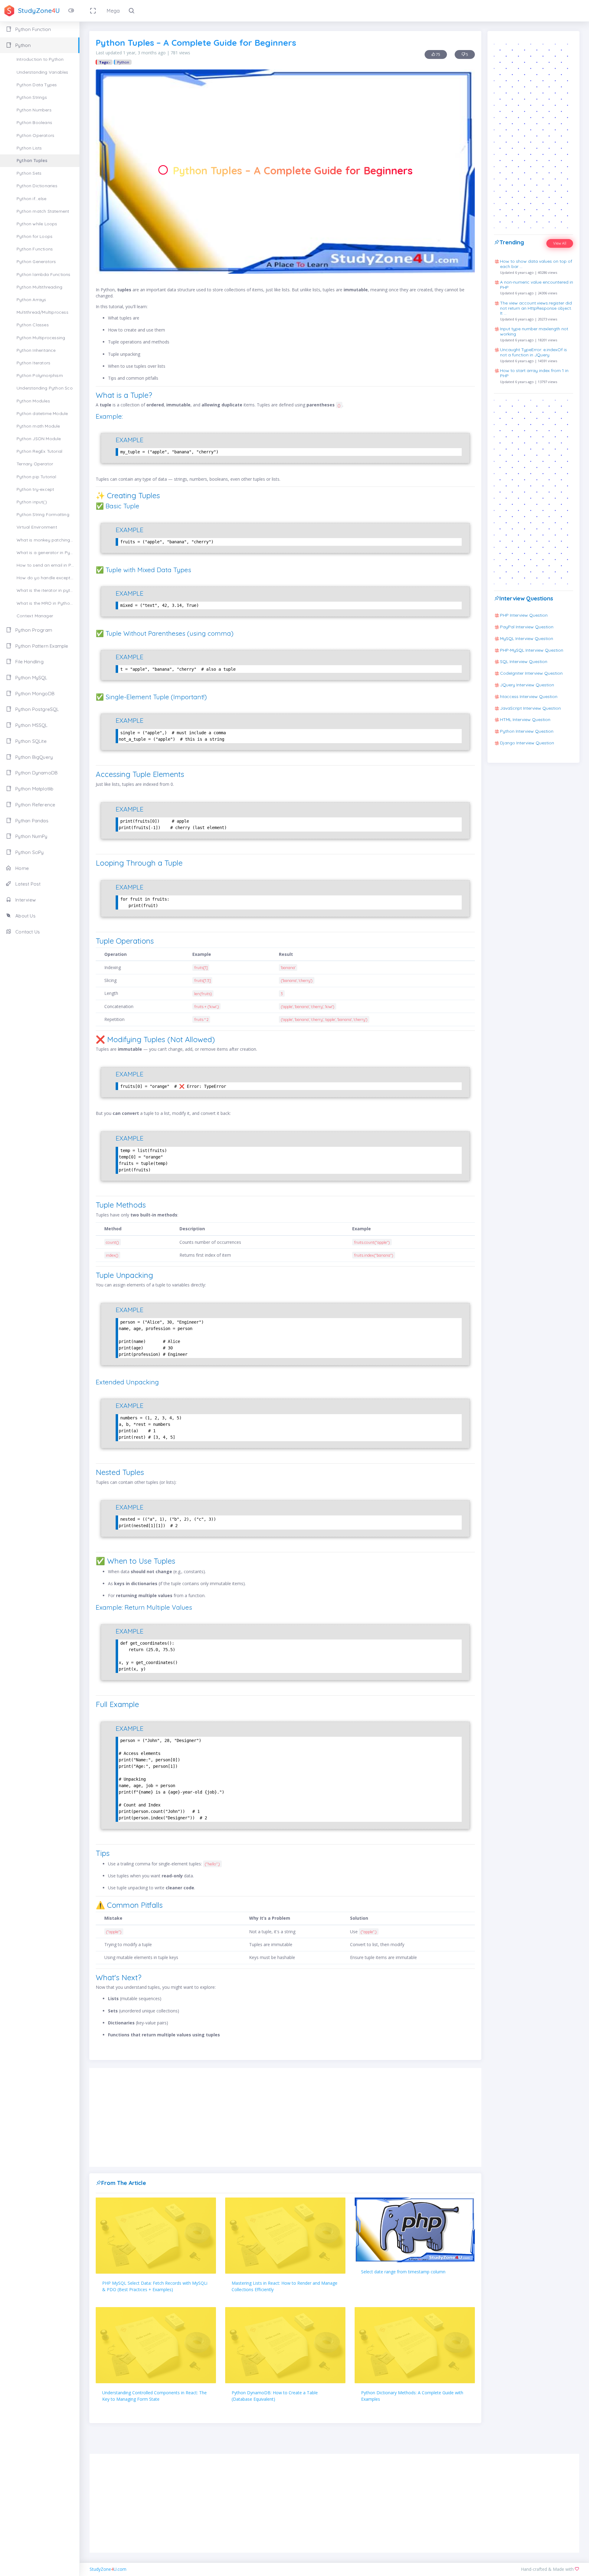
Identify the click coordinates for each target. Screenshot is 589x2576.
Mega (113, 11)
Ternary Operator (35, 464)
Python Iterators (33, 363)
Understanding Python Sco (45, 388)
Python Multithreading (39, 287)
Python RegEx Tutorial (39, 451)
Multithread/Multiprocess (42, 312)
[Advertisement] (285, 2117)
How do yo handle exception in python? (48, 578)
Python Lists (29, 148)
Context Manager (35, 616)
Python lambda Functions (44, 274)
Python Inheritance (36, 350)
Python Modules (33, 401)
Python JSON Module (39, 439)
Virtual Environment (37, 527)
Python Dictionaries (37, 186)
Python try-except (35, 489)
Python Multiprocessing (41, 338)
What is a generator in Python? (48, 553)
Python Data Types (37, 85)
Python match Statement (43, 211)
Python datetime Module (42, 413)
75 (438, 54)
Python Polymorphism (40, 375)
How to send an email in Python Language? (48, 565)
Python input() (32, 502)
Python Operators (35, 135)
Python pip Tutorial (36, 477)
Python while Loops (37, 224)
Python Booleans (34, 122)
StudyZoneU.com (108, 2569)
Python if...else (31, 199)
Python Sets (29, 173)
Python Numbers (34, 110)
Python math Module (38, 426)
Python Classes (33, 325)
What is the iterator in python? (48, 590)
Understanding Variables (42, 72)
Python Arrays (31, 300)
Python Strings (32, 97)
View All (560, 243)
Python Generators (36, 262)
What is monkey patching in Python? (48, 540)
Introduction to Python (40, 59)
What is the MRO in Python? (46, 603)
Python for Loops (35, 236)
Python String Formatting (43, 514)
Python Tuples (32, 161)
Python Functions (35, 249)
